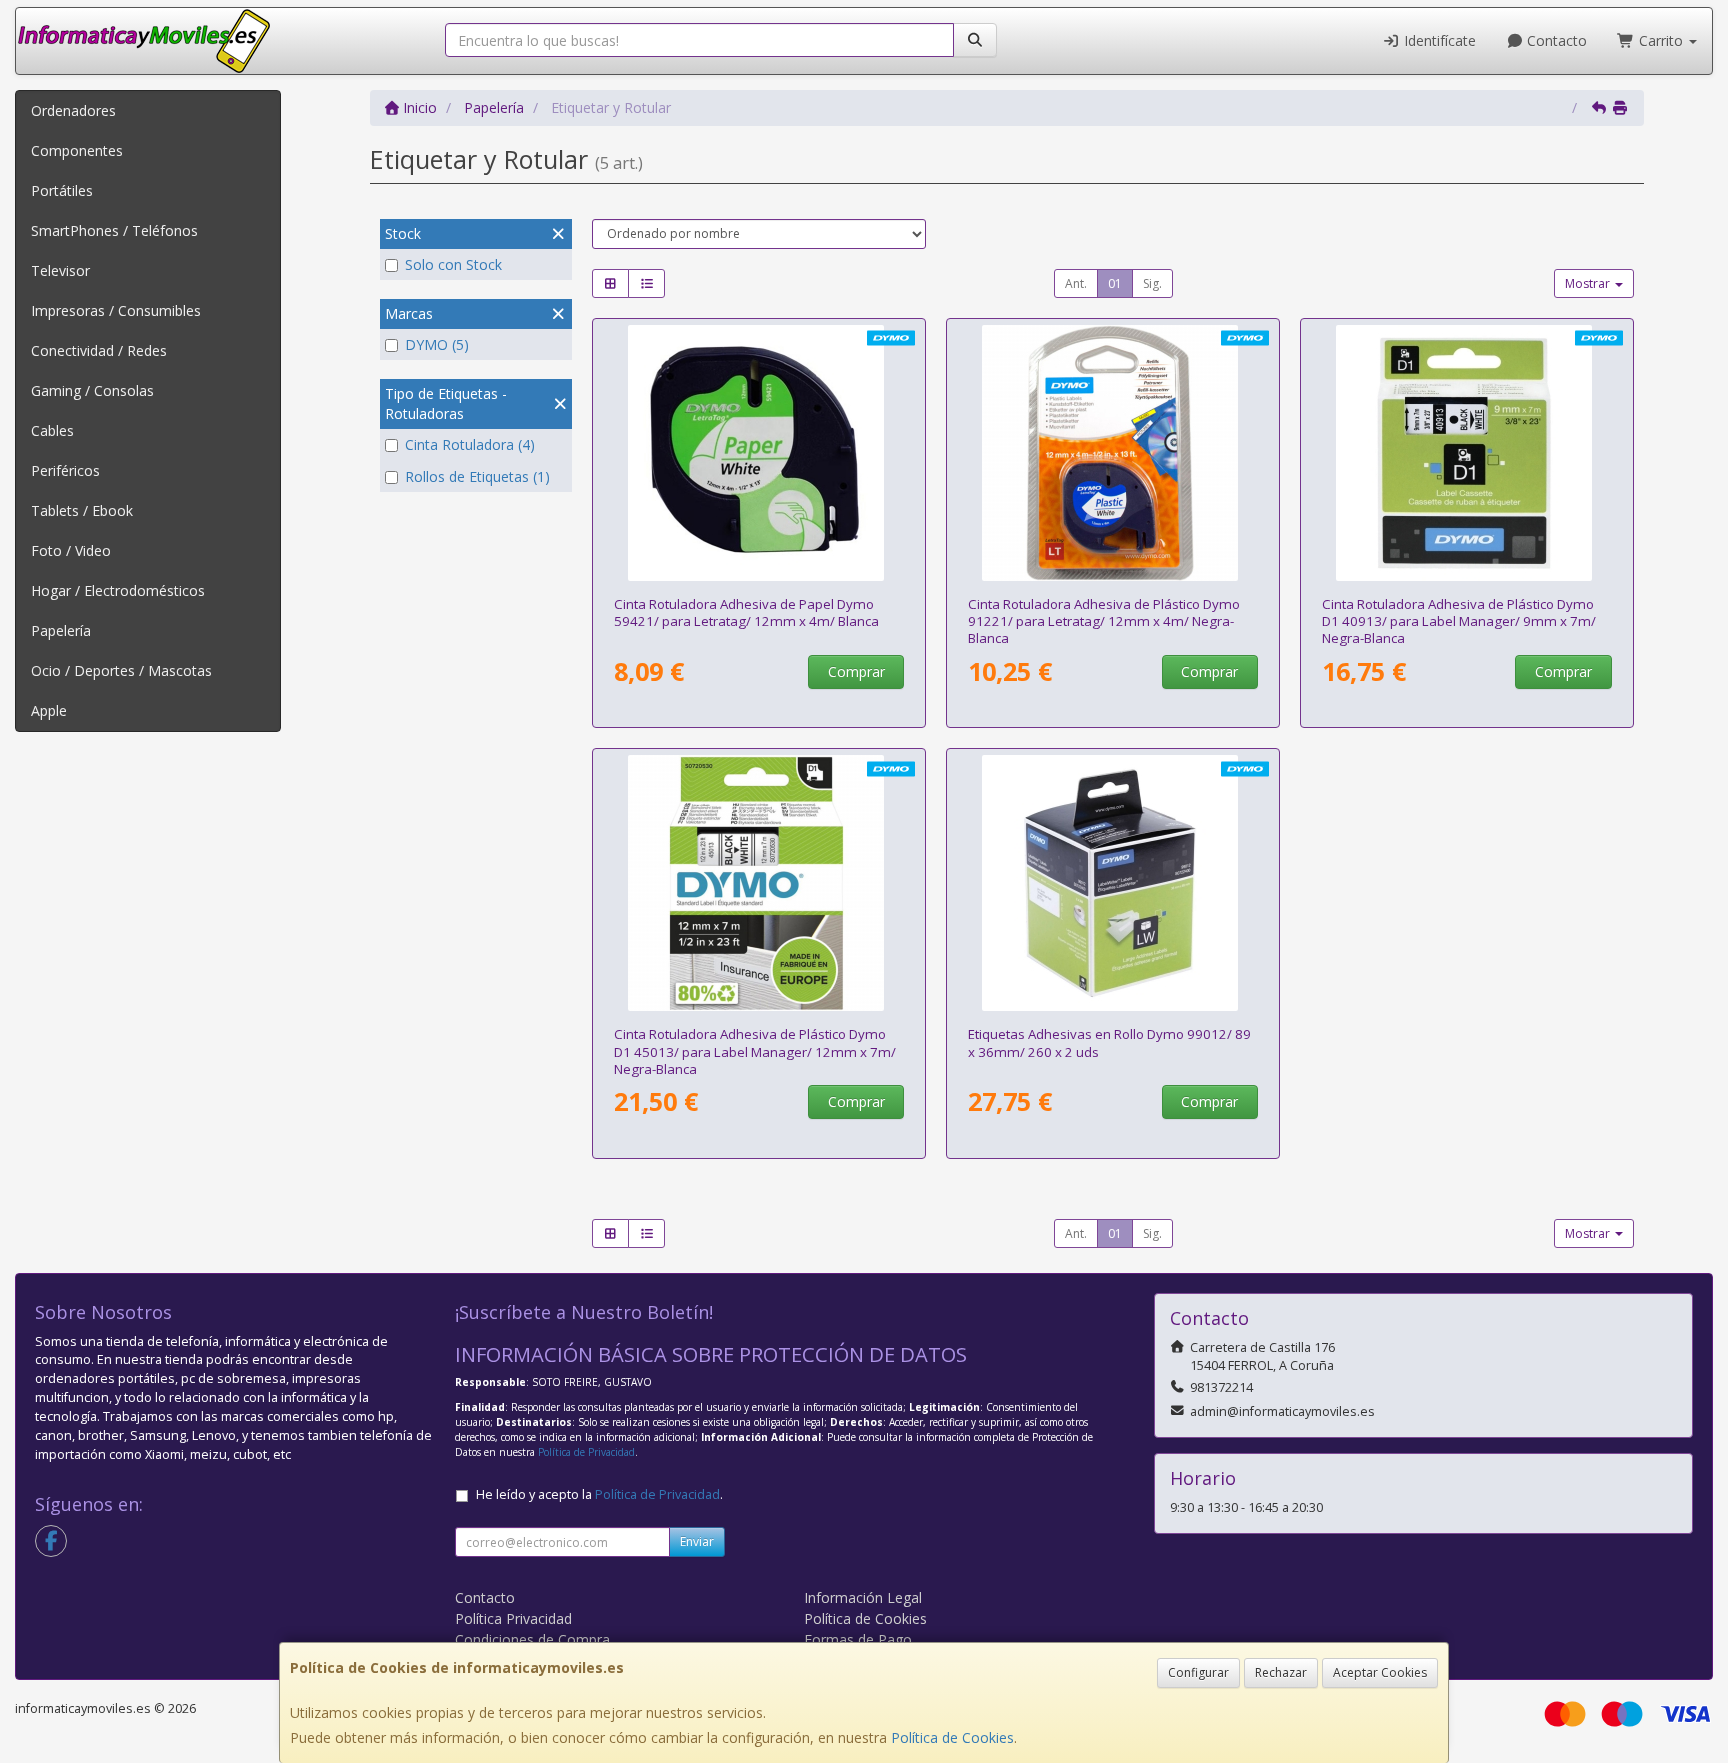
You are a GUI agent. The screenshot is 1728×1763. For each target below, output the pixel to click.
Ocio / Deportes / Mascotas (121, 670)
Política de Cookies (952, 1737)
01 (1115, 283)
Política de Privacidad (586, 1452)
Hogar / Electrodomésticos (118, 590)
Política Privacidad (513, 1618)
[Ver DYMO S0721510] (759, 453)
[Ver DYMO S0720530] (759, 883)
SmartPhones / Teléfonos (114, 230)
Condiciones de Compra (532, 1639)
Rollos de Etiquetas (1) (477, 476)
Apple (49, 710)
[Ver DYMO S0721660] (1113, 453)
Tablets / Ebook (82, 510)
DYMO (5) (437, 344)
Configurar (1198, 1672)
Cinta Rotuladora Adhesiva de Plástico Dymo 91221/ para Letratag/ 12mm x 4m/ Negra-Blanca (1104, 621)
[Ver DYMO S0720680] (1467, 453)
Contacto (1555, 40)
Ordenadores (73, 110)
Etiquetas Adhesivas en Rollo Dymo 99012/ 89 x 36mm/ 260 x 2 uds (1109, 1042)
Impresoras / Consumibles (116, 310)
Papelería (61, 630)
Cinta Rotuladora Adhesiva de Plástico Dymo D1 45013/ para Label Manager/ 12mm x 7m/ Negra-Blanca (755, 1051)
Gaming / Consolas (92, 390)
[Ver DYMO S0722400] (1113, 883)
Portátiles (62, 190)
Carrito (1661, 40)
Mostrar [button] (1589, 283)
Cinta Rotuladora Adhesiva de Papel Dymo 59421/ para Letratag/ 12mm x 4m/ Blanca (746, 612)
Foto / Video (71, 550)
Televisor (60, 270)
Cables (52, 430)
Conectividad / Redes (99, 350)
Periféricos (65, 470)
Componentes (77, 150)
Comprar (856, 671)
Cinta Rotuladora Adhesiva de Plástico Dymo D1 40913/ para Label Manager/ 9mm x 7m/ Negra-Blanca (1459, 621)
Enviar (697, 1541)
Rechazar (1281, 1672)
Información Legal (863, 1597)
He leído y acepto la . (599, 1494)
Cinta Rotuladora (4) (470, 444)
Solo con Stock (453, 264)
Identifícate (1438, 40)
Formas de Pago (858, 1639)
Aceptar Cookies (1380, 1672)
